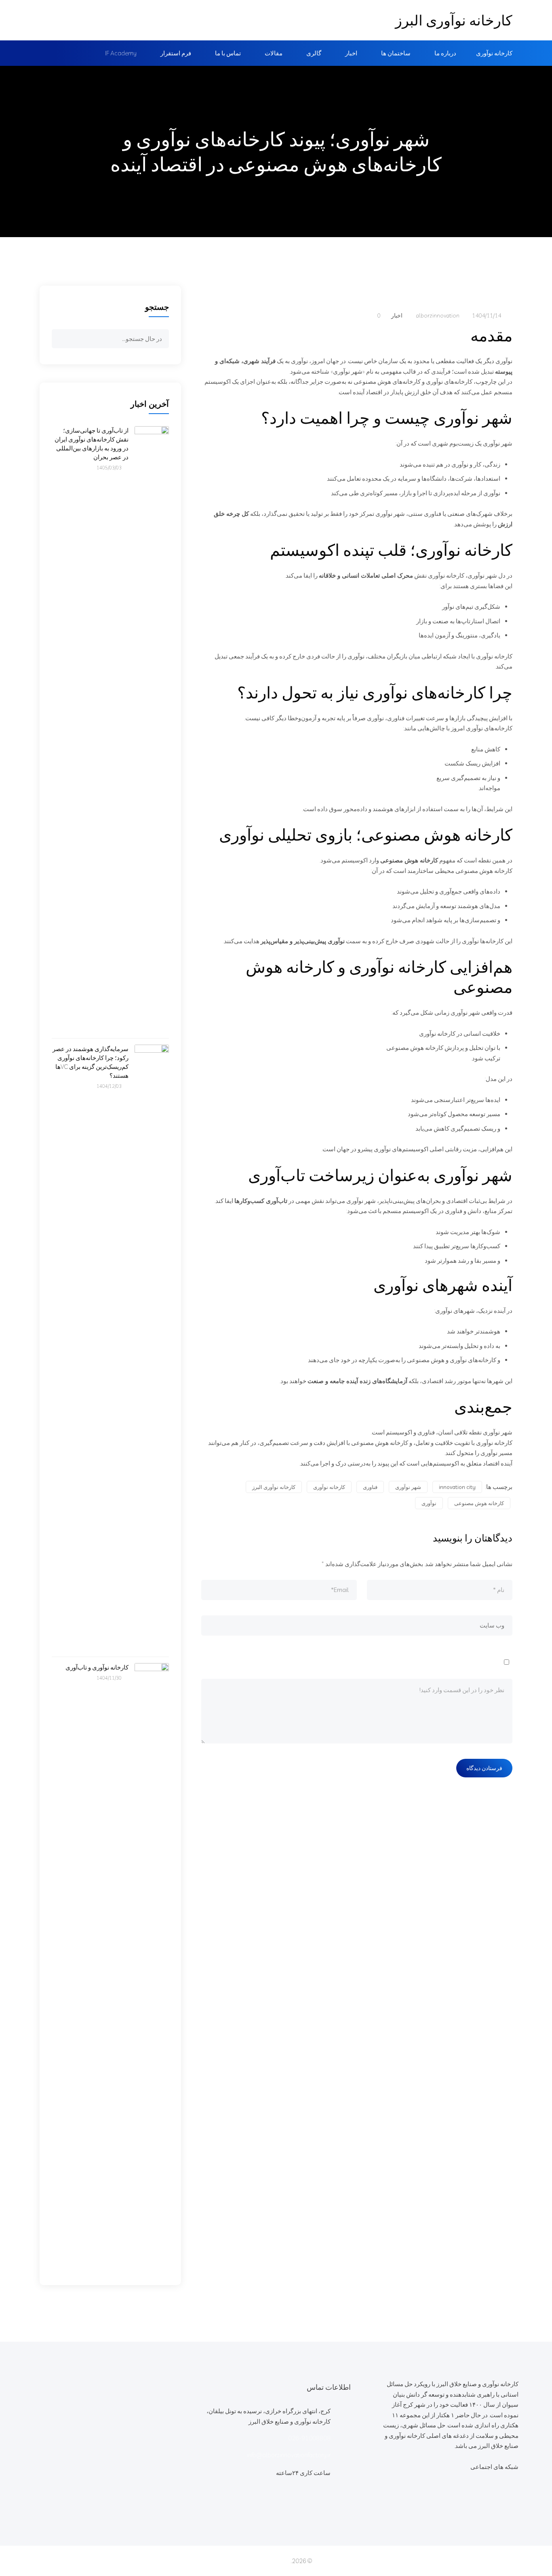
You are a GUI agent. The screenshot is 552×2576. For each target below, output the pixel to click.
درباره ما (445, 53)
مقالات (274, 53)
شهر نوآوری (408, 1487)
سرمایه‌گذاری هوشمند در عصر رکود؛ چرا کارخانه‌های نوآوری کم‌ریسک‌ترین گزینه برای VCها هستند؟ (91, 1062)
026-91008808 (309, 2438)
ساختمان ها (396, 53)
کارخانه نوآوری (494, 53)
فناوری (370, 1487)
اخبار (351, 53)
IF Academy (121, 53)
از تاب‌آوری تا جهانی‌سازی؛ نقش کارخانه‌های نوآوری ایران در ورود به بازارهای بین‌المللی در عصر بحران (92, 444)
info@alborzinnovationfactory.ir (289, 2455)
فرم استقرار (176, 53)
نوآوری (429, 1503)
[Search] (61, 340)
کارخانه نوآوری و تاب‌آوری (97, 1667)
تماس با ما (228, 53)
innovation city (457, 1487)
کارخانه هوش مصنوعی (479, 1503)
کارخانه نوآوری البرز (454, 20)
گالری (314, 53)
